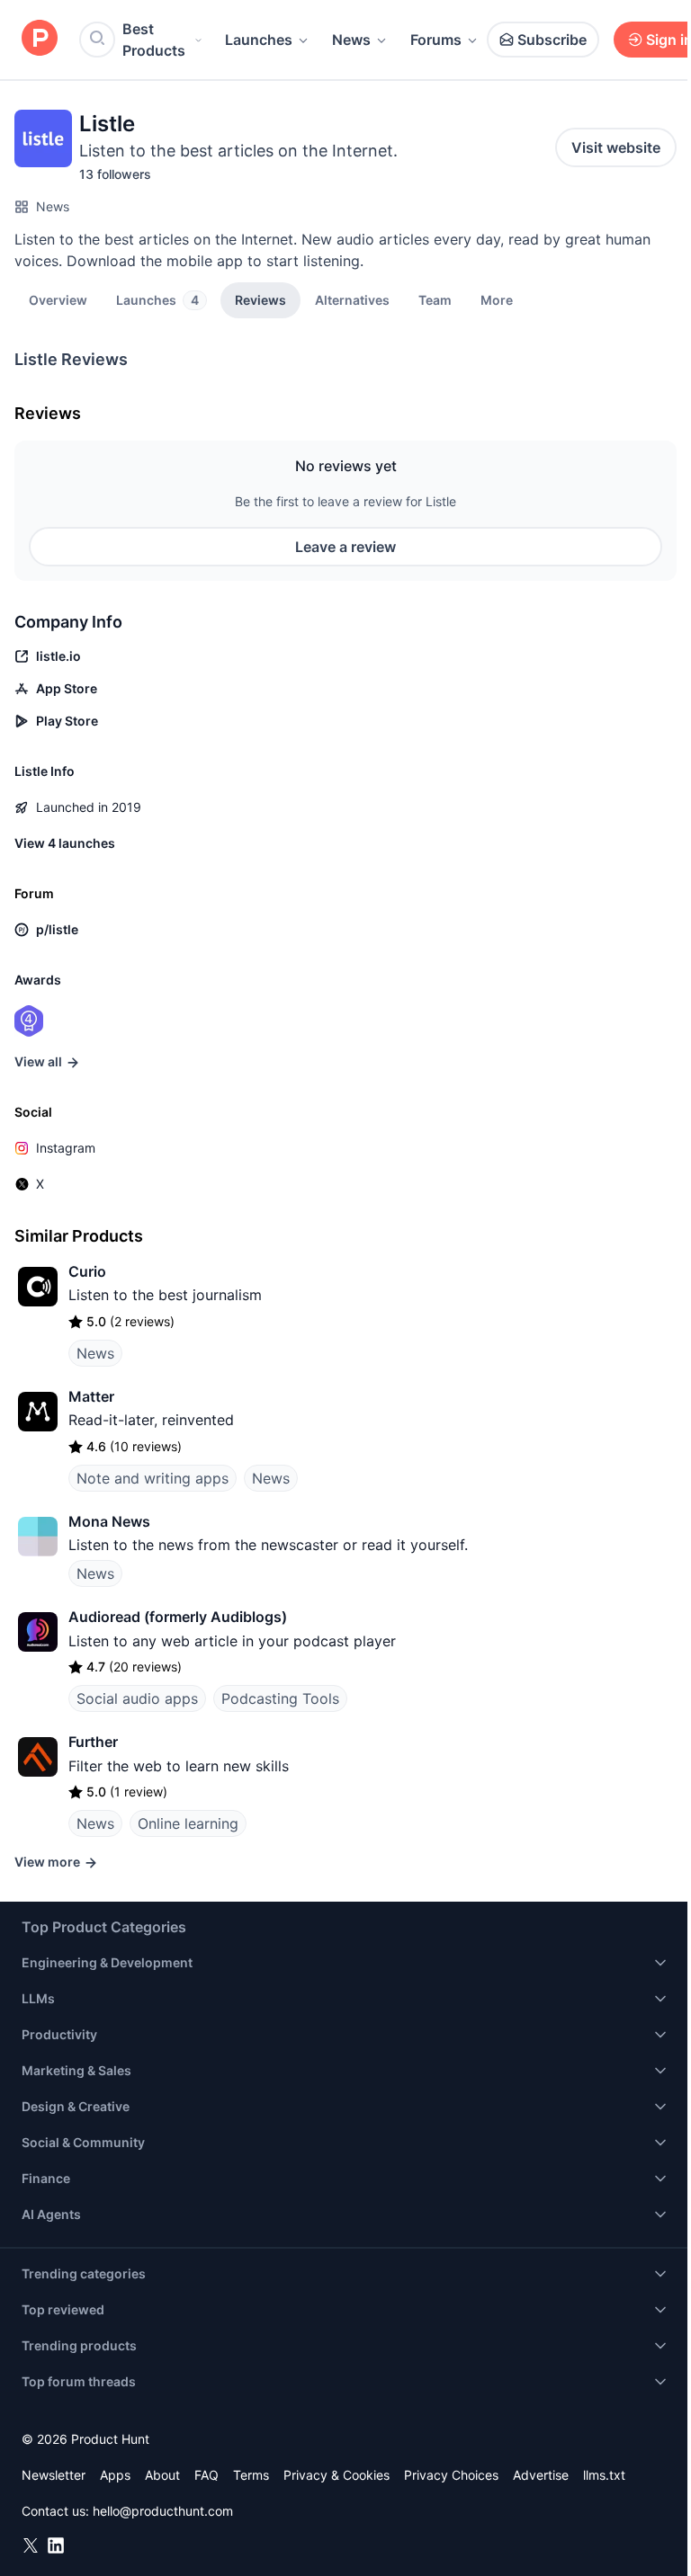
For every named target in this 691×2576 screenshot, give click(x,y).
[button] (497, 299)
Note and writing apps (153, 1478)
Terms (251, 2475)
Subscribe (552, 40)
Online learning (188, 1823)
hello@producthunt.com (163, 2511)
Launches (259, 40)
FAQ (206, 2475)
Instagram (66, 1148)
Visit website (616, 147)
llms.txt (604, 2475)
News (351, 40)
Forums (436, 40)
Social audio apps (137, 1698)
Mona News (109, 1521)
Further (93, 1742)
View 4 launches (65, 843)
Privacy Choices (451, 2475)
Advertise (541, 2475)
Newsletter (54, 2475)
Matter (91, 1396)
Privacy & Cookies (337, 2475)
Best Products (154, 40)
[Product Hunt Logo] (40, 39)
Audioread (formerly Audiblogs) (178, 1617)
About (162, 2475)
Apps (115, 2475)
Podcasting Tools (280, 1698)
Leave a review (345, 547)
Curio (87, 1271)
